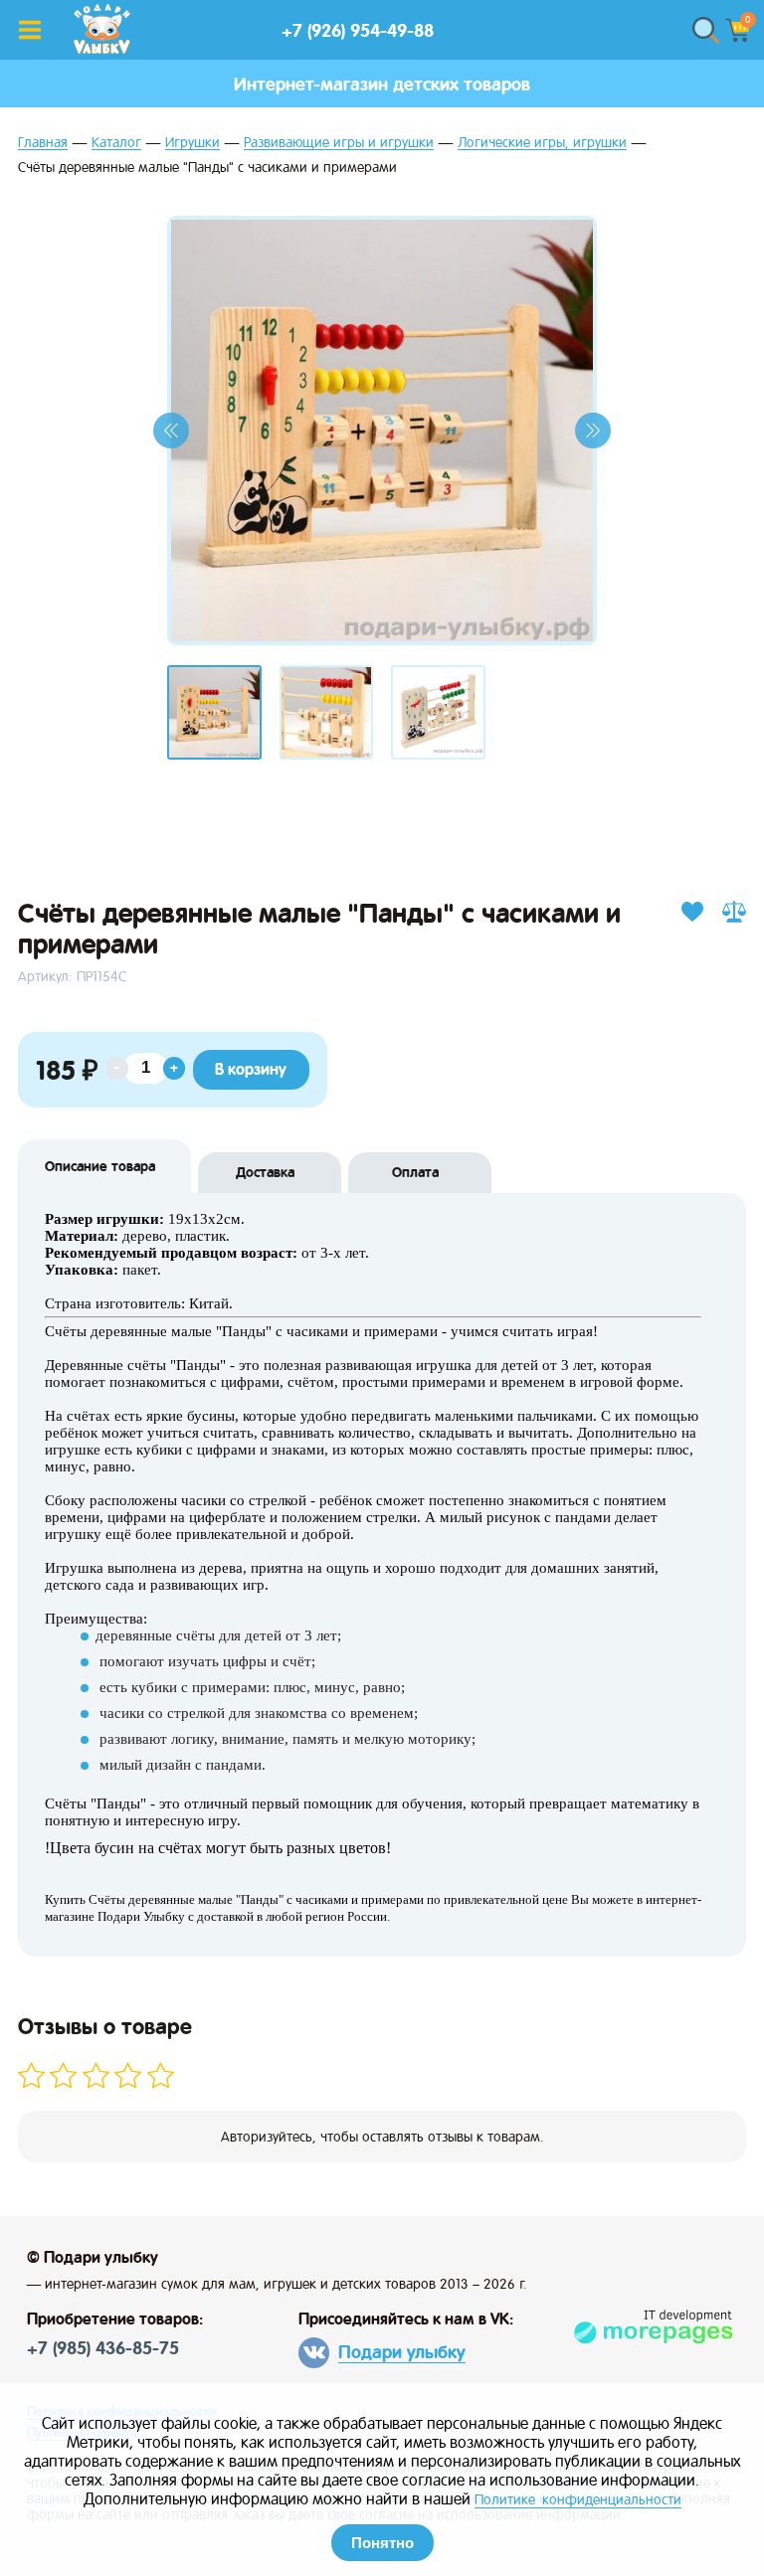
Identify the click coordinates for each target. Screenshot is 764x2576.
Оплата (415, 1172)
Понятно (382, 2543)
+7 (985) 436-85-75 (103, 2348)
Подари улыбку (402, 2352)
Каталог (116, 143)
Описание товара (100, 1166)
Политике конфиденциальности (578, 2499)
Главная (43, 143)
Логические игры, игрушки (542, 143)
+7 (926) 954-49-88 (358, 30)
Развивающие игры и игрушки (339, 143)
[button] (171, 430)
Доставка (265, 1172)
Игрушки (192, 143)
